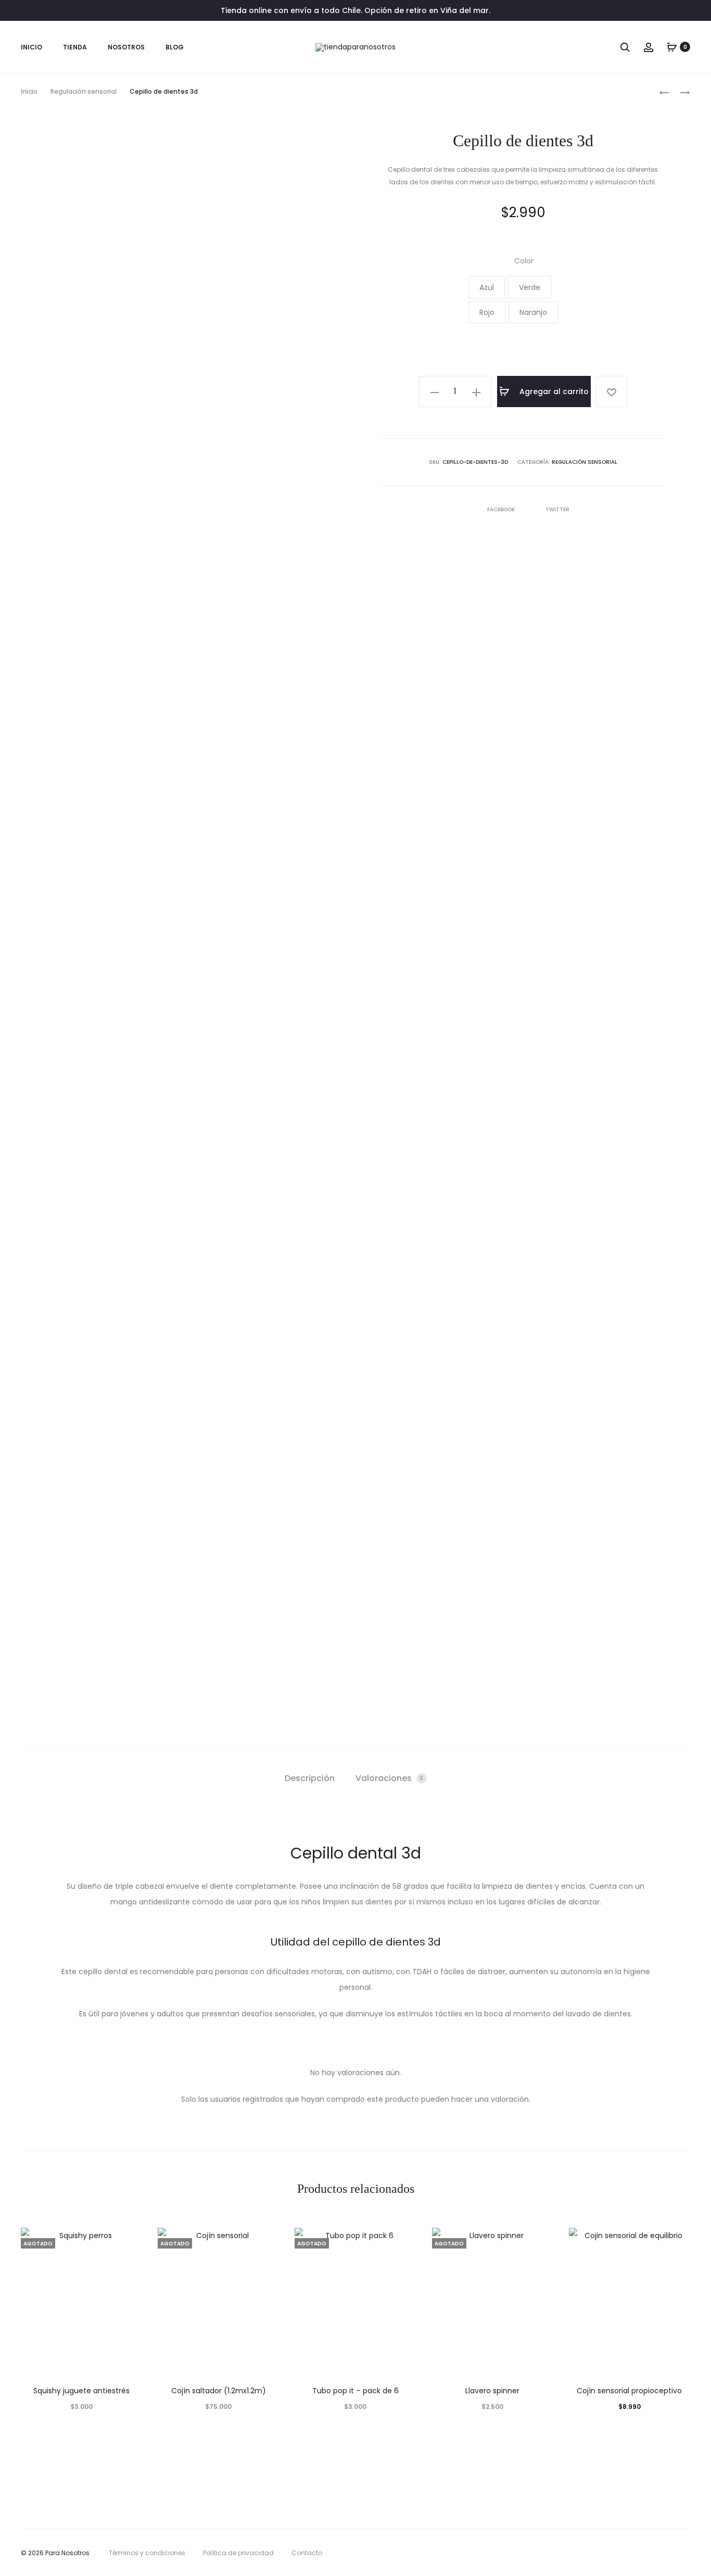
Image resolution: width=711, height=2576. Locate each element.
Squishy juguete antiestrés (81, 2391)
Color (524, 261)
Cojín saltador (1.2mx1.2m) (219, 2391)
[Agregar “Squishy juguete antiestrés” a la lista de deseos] (129, 2241)
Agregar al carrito (553, 392)
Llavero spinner (492, 2391)
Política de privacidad (238, 2553)
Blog (175, 47)
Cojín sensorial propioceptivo (629, 2391)
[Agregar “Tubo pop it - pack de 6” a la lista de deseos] (403, 2241)
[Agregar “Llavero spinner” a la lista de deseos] (540, 2241)
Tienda (75, 47)
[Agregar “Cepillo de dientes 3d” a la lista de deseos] (612, 392)
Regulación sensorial (84, 91)
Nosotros (126, 47)
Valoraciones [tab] (390, 1778)
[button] (487, 287)
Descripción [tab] (310, 1778)
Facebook (502, 509)
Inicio (31, 47)
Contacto (307, 2553)
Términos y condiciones (147, 2553)
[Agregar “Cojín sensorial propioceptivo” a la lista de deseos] (677, 2241)
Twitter (557, 509)
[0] (672, 47)
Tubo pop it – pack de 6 (355, 2391)
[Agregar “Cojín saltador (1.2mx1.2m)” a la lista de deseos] (266, 2241)
